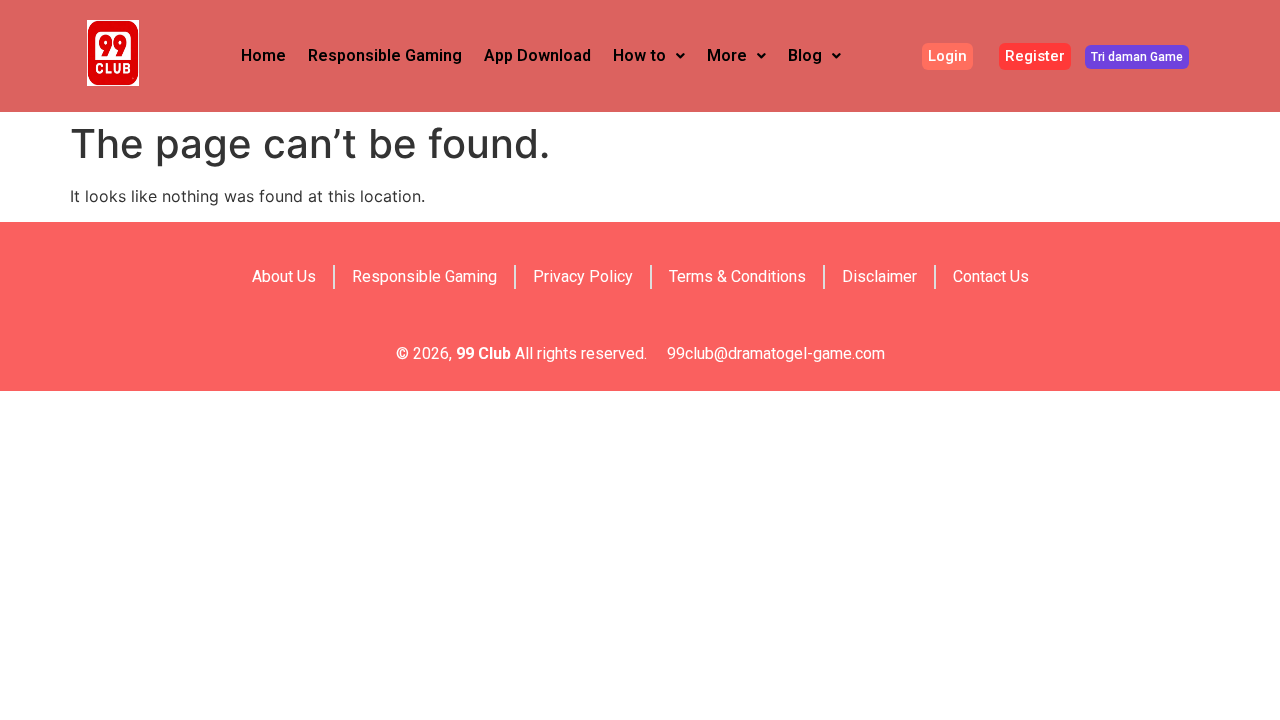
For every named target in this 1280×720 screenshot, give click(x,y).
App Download (537, 55)
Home (263, 55)
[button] (649, 56)
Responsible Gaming (385, 55)
